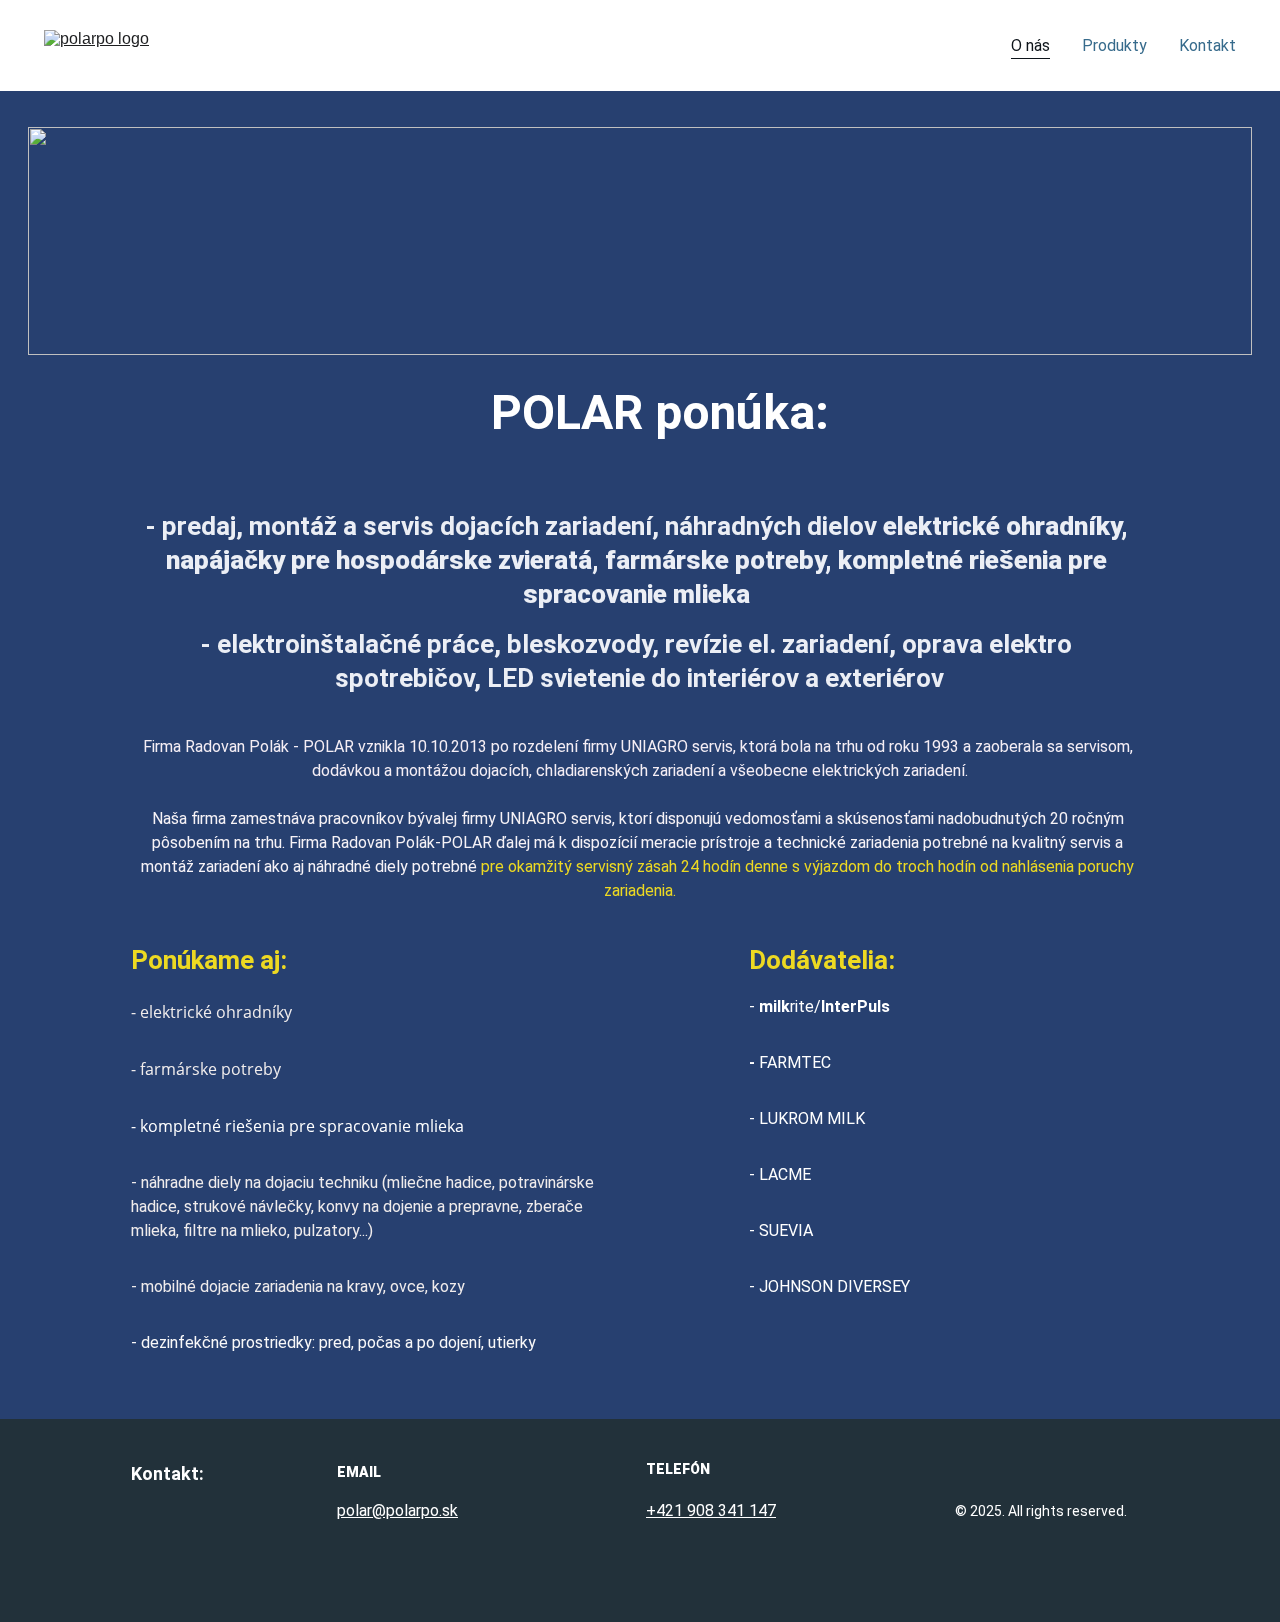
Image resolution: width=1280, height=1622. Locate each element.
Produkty (1114, 45)
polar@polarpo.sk (397, 1510)
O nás (1030, 45)
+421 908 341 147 (711, 1510)
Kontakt (1207, 45)
